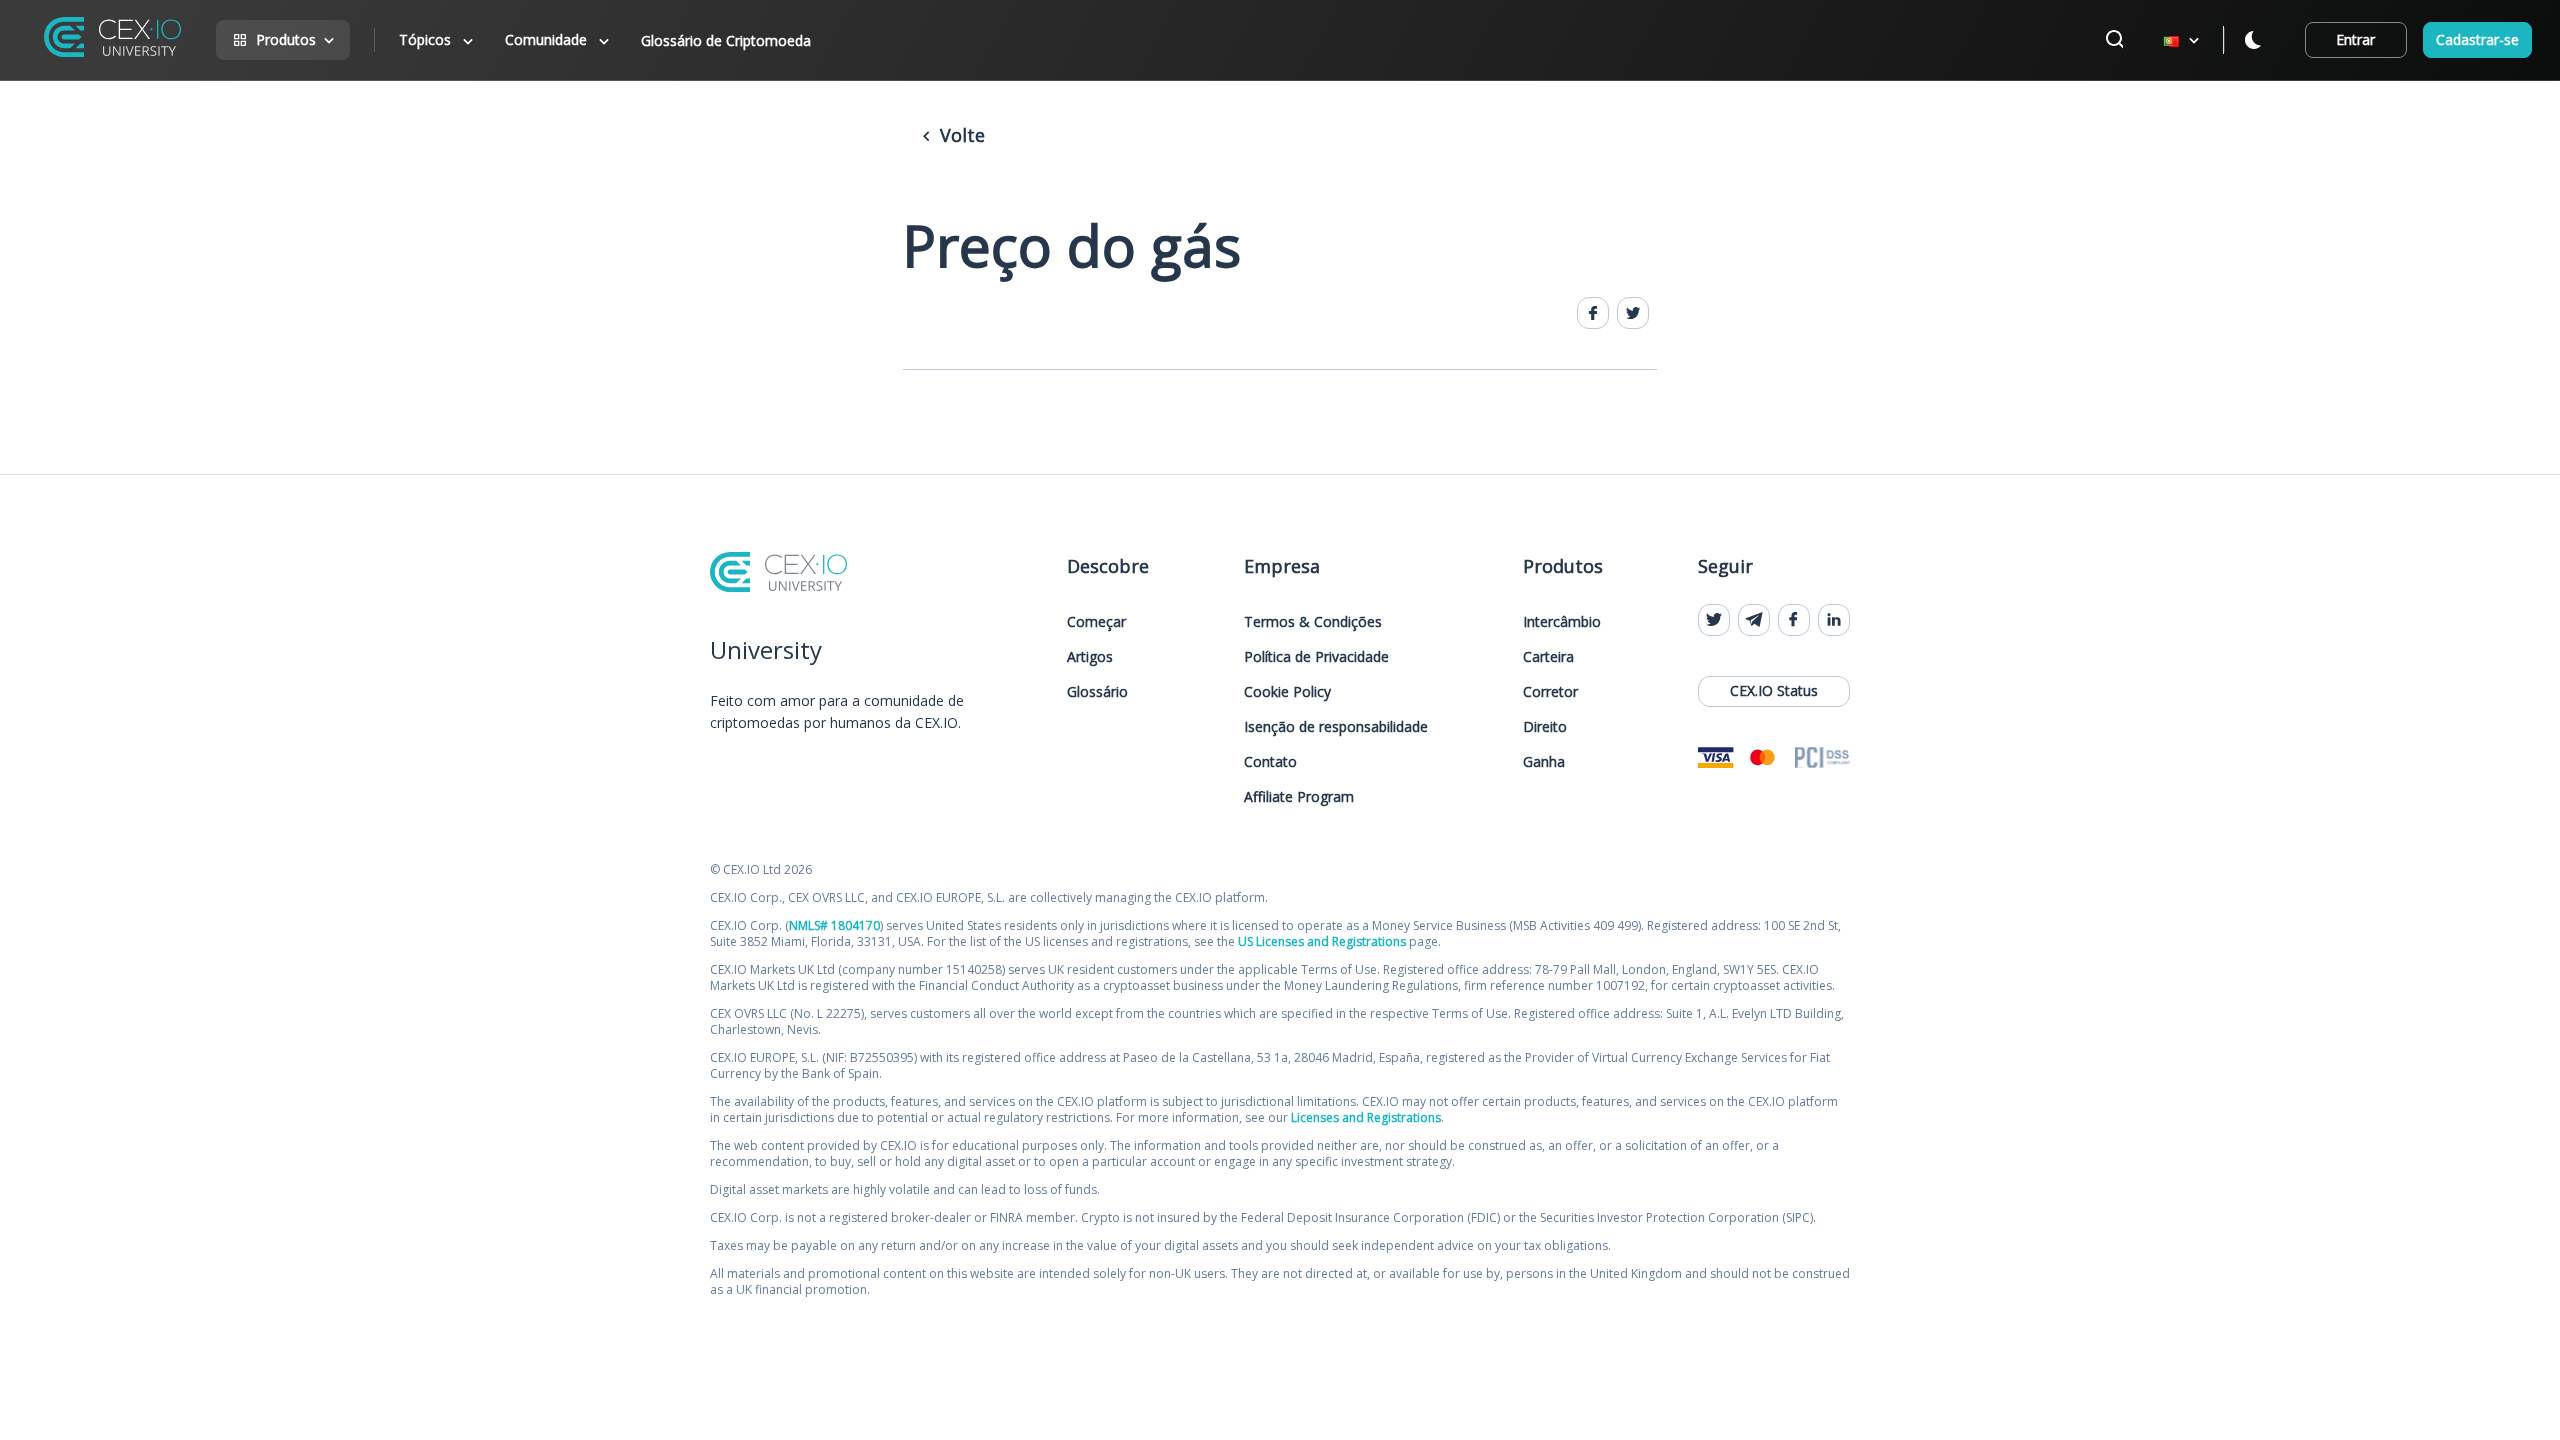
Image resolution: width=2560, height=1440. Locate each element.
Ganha (1544, 761)
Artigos (1090, 656)
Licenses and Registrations (1366, 1117)
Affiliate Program (1299, 796)
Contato (1270, 761)
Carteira (1548, 656)
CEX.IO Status (1774, 690)
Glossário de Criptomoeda (726, 40)
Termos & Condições (1313, 621)
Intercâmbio (1562, 621)
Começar (1096, 621)
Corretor (1550, 691)
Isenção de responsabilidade (1336, 726)
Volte (960, 135)
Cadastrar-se (2477, 39)
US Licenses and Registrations (1322, 941)
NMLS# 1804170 (834, 925)
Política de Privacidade (1316, 656)
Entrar (2355, 39)
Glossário (1097, 691)
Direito (1545, 726)
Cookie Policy (1287, 691)
